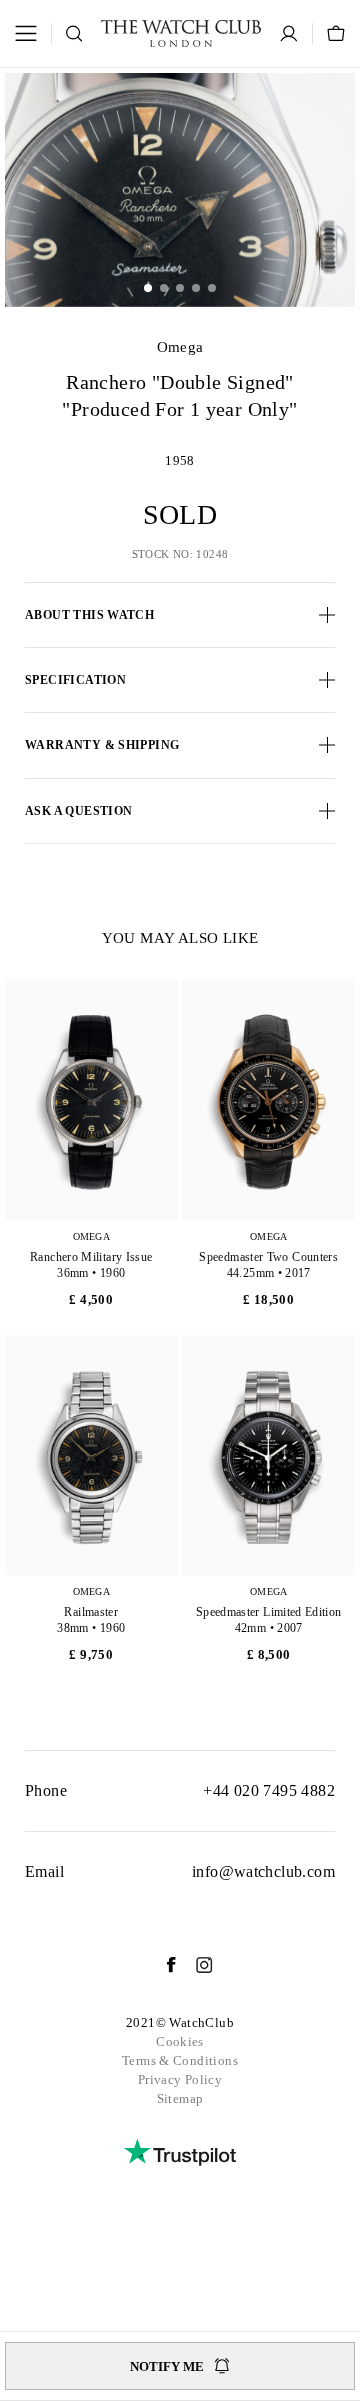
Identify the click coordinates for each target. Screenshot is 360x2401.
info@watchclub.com (263, 1871)
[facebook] (161, 1965)
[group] (180, 189)
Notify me (167, 2366)
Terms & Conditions (180, 2060)
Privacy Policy (180, 2079)
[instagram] (194, 1965)
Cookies (180, 2041)
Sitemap (180, 2098)
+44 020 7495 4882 (269, 1790)
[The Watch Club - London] (181, 33)
